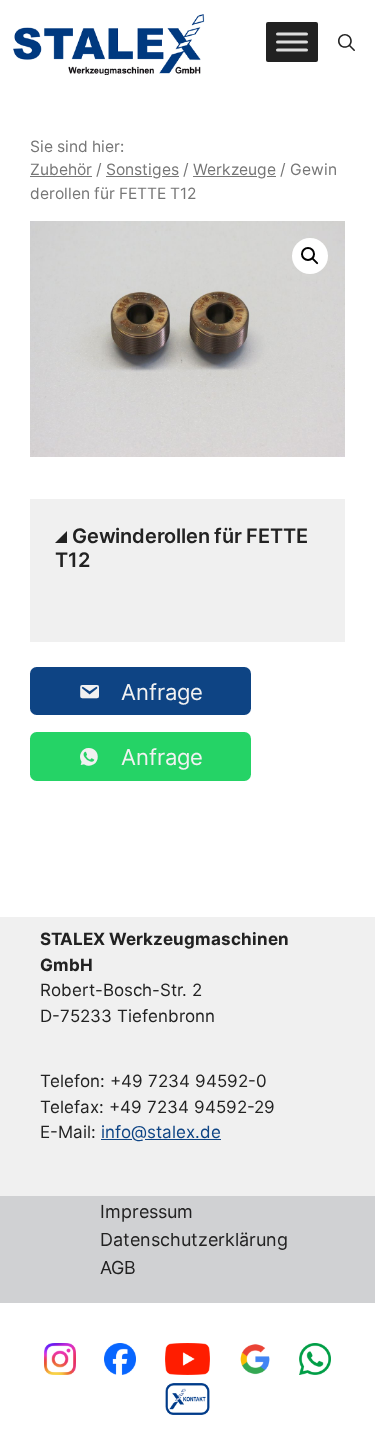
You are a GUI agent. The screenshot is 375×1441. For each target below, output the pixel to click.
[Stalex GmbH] (110, 42)
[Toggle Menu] (292, 42)
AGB (118, 1268)
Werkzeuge (234, 169)
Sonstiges (142, 169)
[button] (346, 42)
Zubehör (61, 169)
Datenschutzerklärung (194, 1240)
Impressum (146, 1212)
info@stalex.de (161, 1132)
